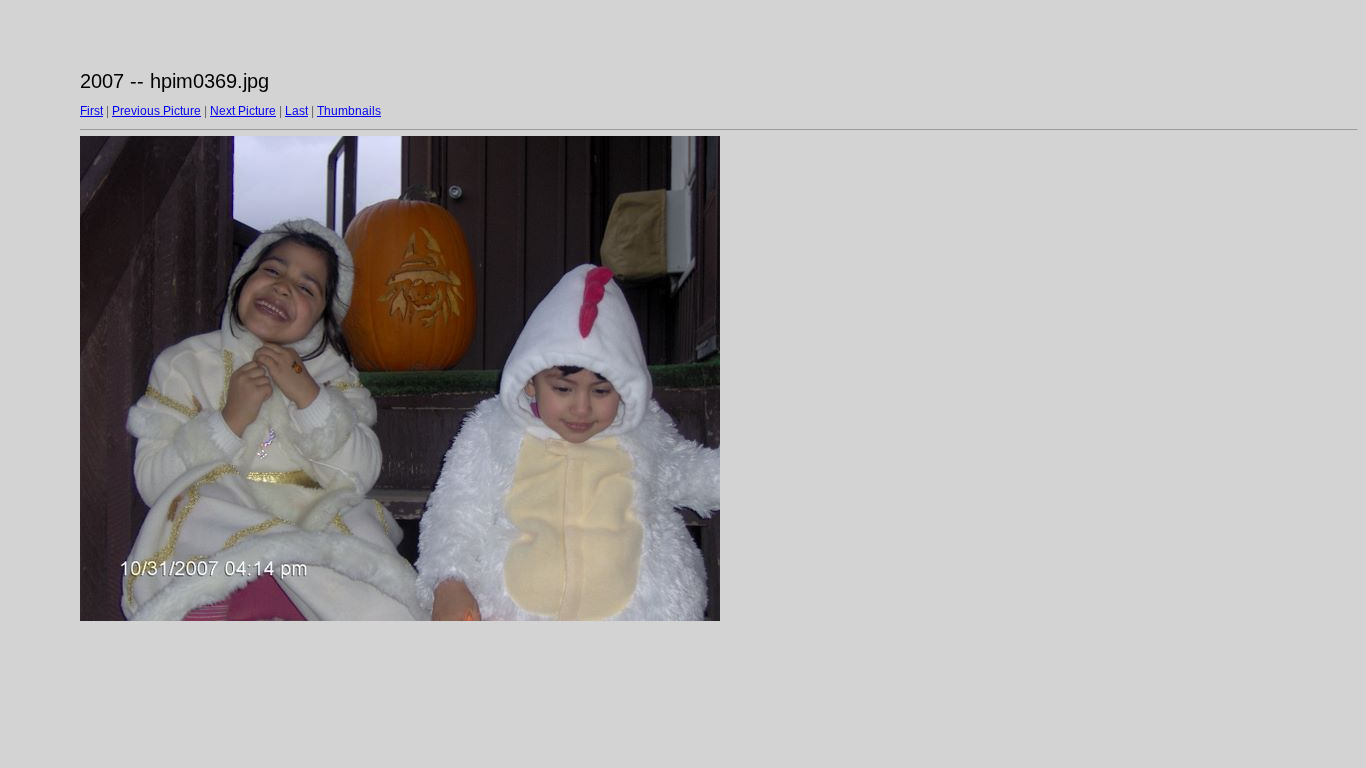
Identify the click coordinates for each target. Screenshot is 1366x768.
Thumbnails (349, 111)
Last (296, 111)
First (91, 111)
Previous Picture (156, 111)
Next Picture (243, 111)
